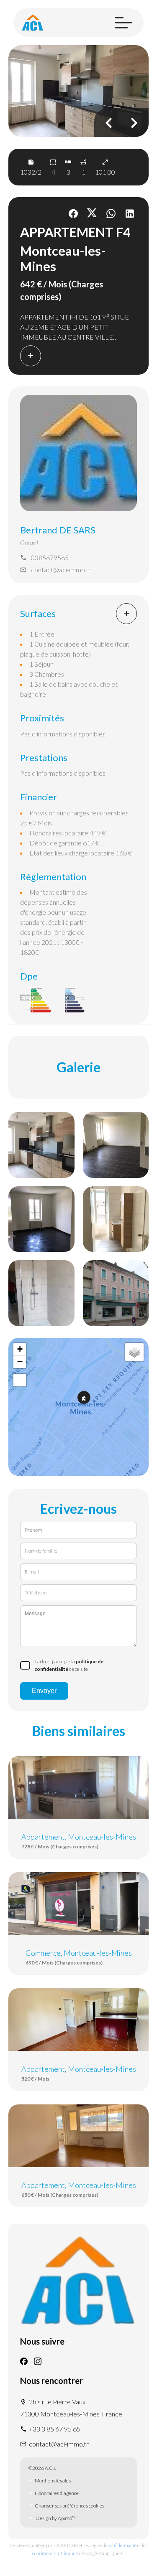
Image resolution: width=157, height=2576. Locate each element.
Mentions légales (53, 2481)
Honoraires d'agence (57, 2493)
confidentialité (122, 2545)
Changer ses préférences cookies (69, 2506)
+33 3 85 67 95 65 (55, 2429)
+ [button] (20, 1349)
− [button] (20, 1362)
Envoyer (44, 1691)
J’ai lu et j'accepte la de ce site (69, 1665)
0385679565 (50, 557)
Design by (55, 2518)
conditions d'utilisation (55, 2553)
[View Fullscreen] (20, 1380)
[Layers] (134, 1352)
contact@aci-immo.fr (61, 570)
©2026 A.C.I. (42, 2468)
